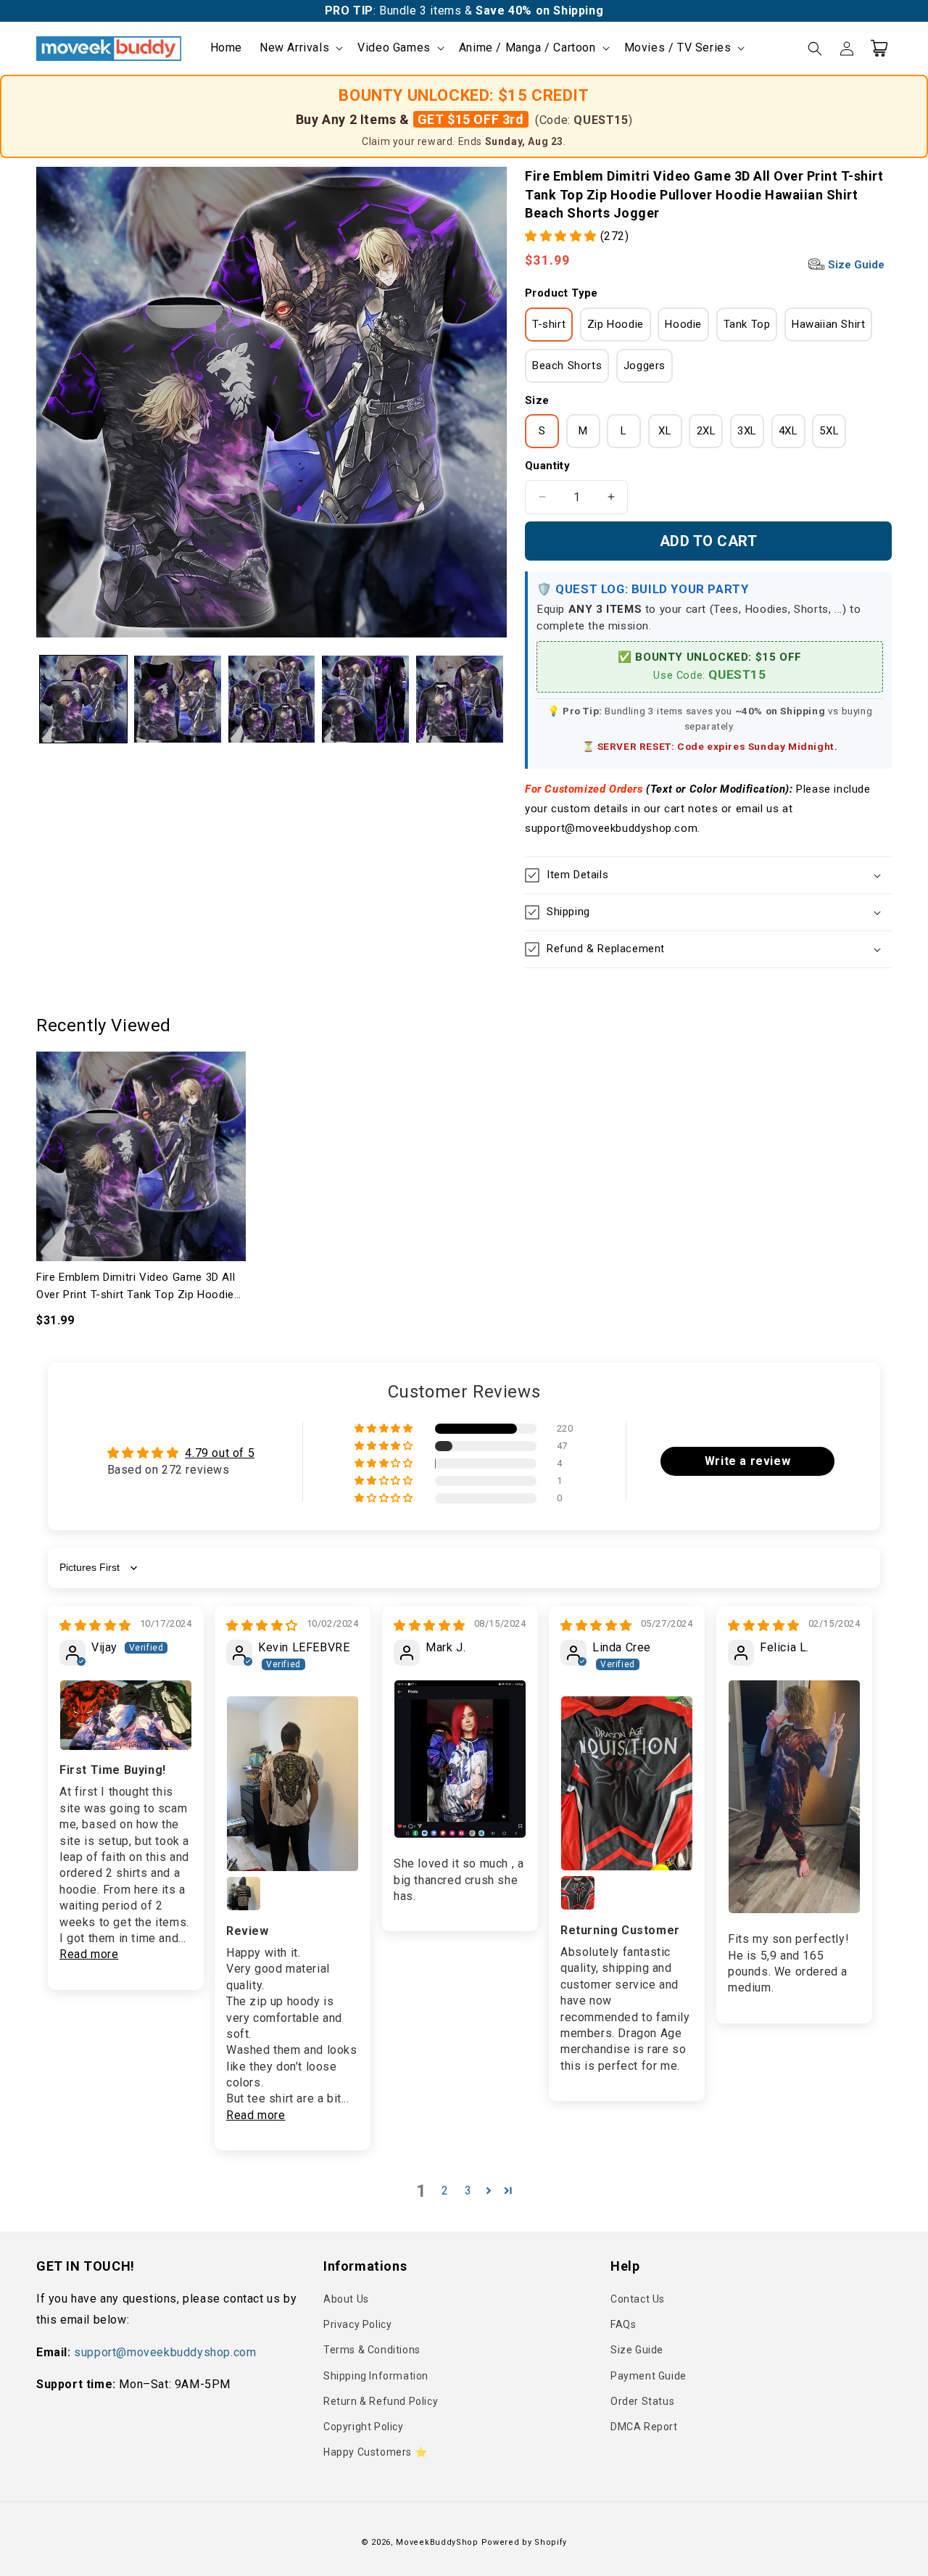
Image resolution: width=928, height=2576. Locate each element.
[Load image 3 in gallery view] (272, 699)
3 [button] (468, 2191)
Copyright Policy (364, 2427)
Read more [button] (89, 1954)
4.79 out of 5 (220, 1453)
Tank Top (747, 324)
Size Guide (855, 265)
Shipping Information (376, 2376)
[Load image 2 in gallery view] (178, 699)
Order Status (642, 2401)
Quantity (547, 466)
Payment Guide (649, 2376)
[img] (95, 1626)
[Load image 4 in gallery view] (365, 699)
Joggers (645, 366)
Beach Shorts (567, 366)
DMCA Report (644, 2427)
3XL (747, 431)
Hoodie (683, 324)
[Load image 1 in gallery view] (83, 699)
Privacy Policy (357, 2324)
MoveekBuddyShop (437, 2542)
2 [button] (445, 2191)
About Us (346, 2299)
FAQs (623, 2324)
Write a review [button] (747, 1461)
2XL (707, 431)
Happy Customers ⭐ (375, 2452)
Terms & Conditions (372, 2350)
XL (665, 431)
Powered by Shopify (525, 2542)
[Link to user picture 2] (244, 1894)
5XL (829, 431)
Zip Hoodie (616, 324)
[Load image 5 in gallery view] (460, 699)
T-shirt (549, 324)
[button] (300, 48)
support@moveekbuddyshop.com (165, 2352)
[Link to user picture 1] (126, 1715)
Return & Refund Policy (381, 2401)
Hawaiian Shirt (828, 324)
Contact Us (638, 2299)
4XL (788, 431)
